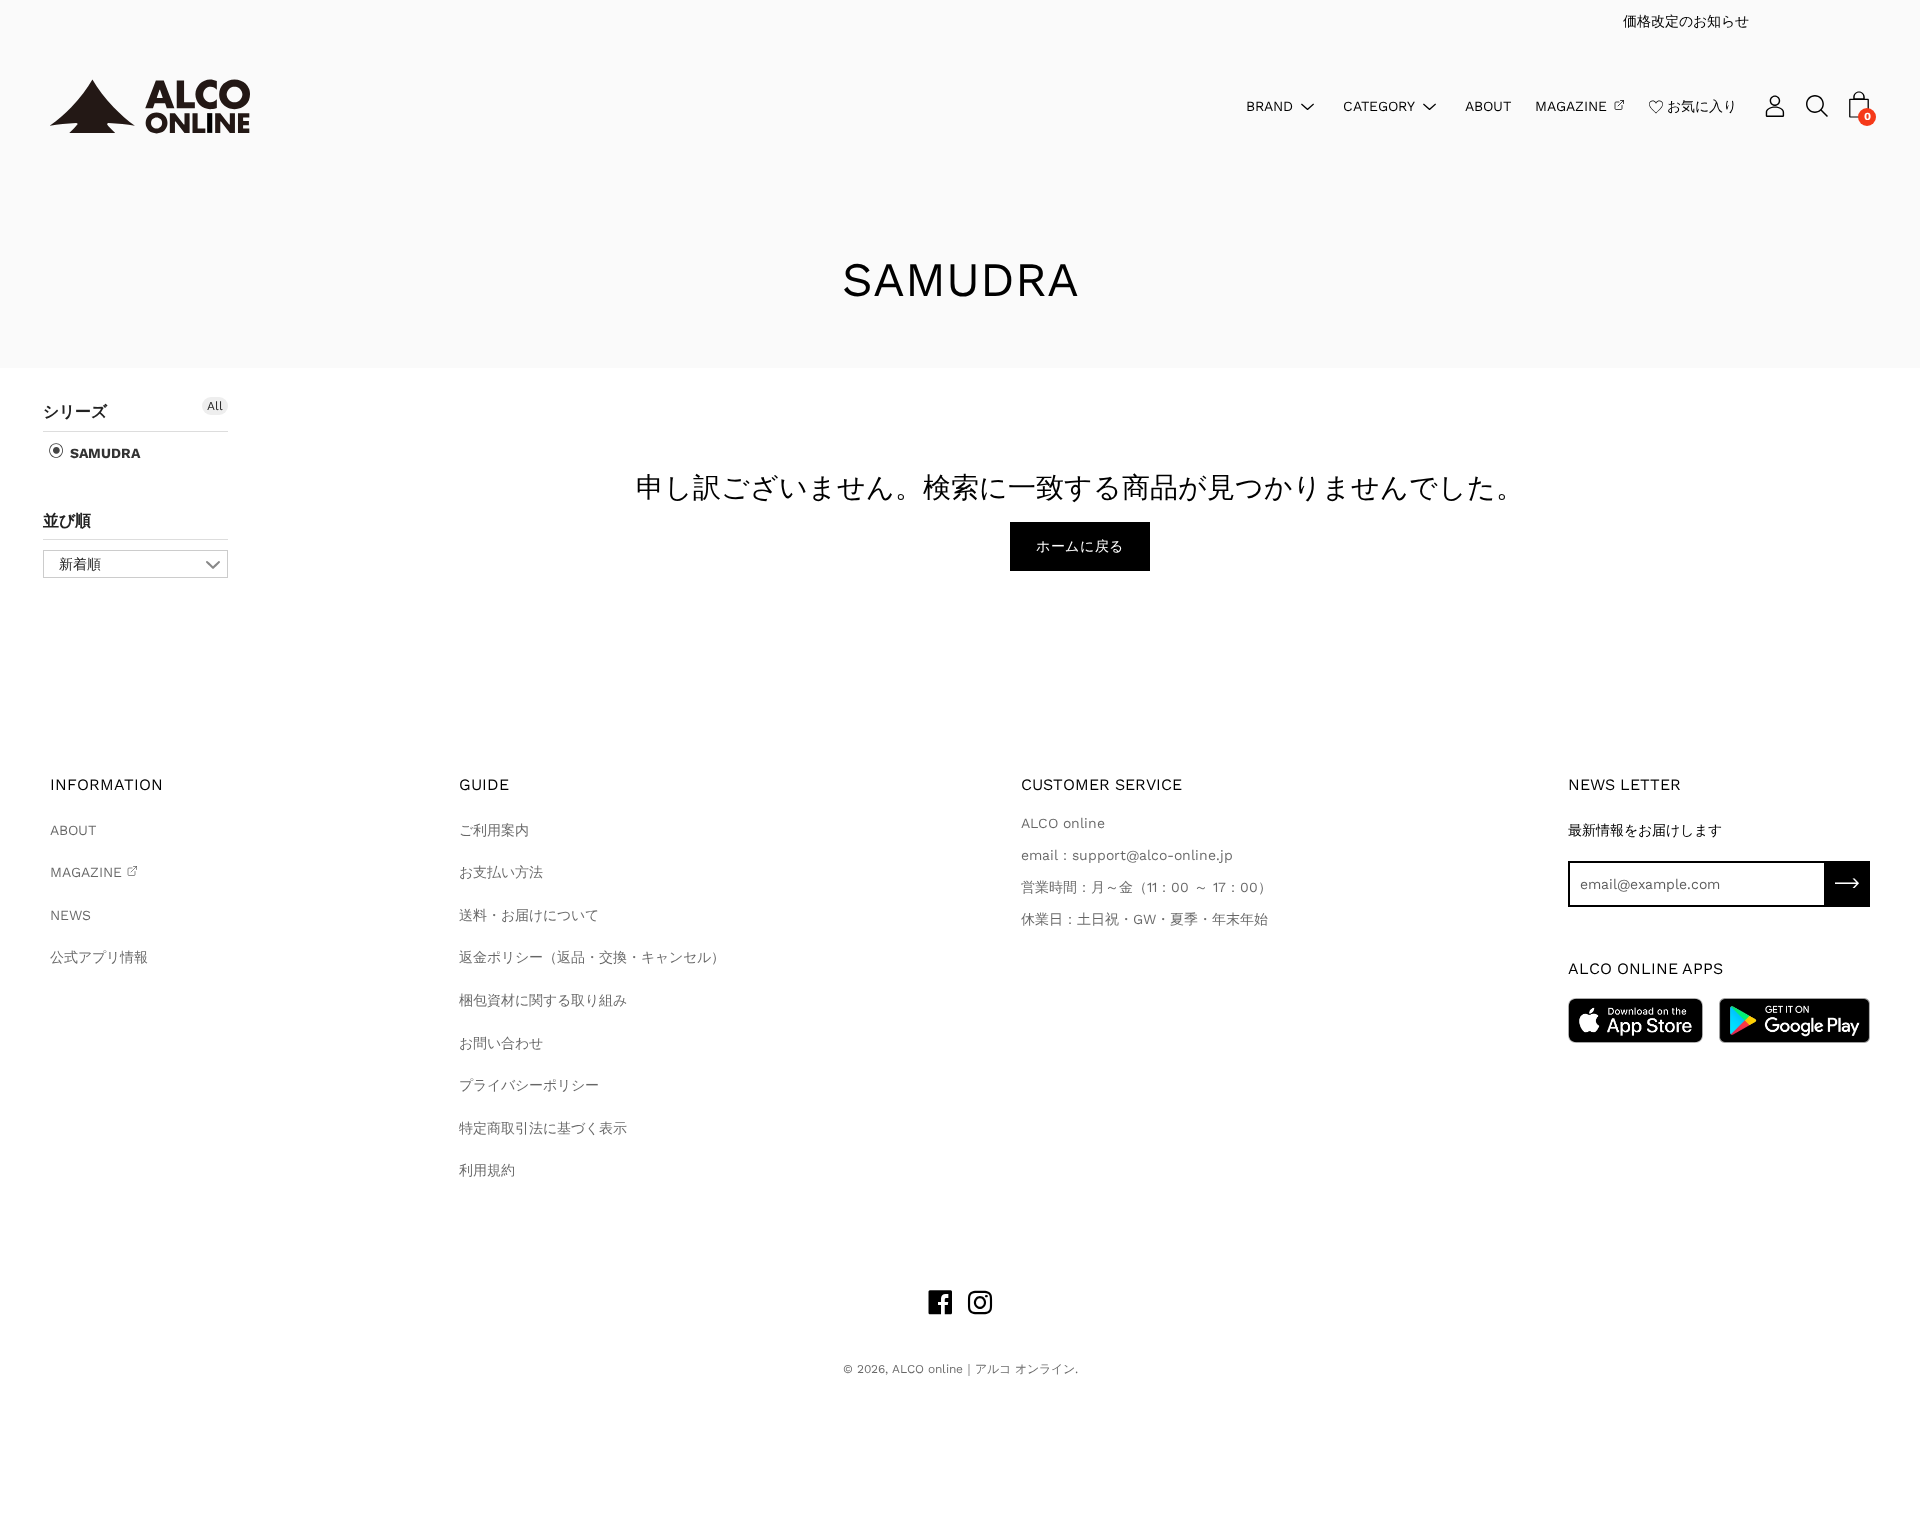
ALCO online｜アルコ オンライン (983, 1369)
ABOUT (1488, 105)
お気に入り (1702, 105)
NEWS (70, 915)
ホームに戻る (1080, 546)
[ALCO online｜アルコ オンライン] (150, 106)
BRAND (1269, 105)
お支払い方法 (501, 872)
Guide (484, 784)
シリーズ (75, 411)
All (215, 406)
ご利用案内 (494, 830)
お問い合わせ (501, 1043)
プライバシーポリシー (529, 1085)
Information (106, 784)
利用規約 (487, 1170)
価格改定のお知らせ (989, 21)
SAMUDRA (103, 453)
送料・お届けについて (529, 915)
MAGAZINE (1571, 105)
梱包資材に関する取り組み (543, 1000)
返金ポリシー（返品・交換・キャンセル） (592, 957)
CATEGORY (1379, 105)
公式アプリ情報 (99, 957)
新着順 (80, 564)
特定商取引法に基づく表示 (543, 1128)
